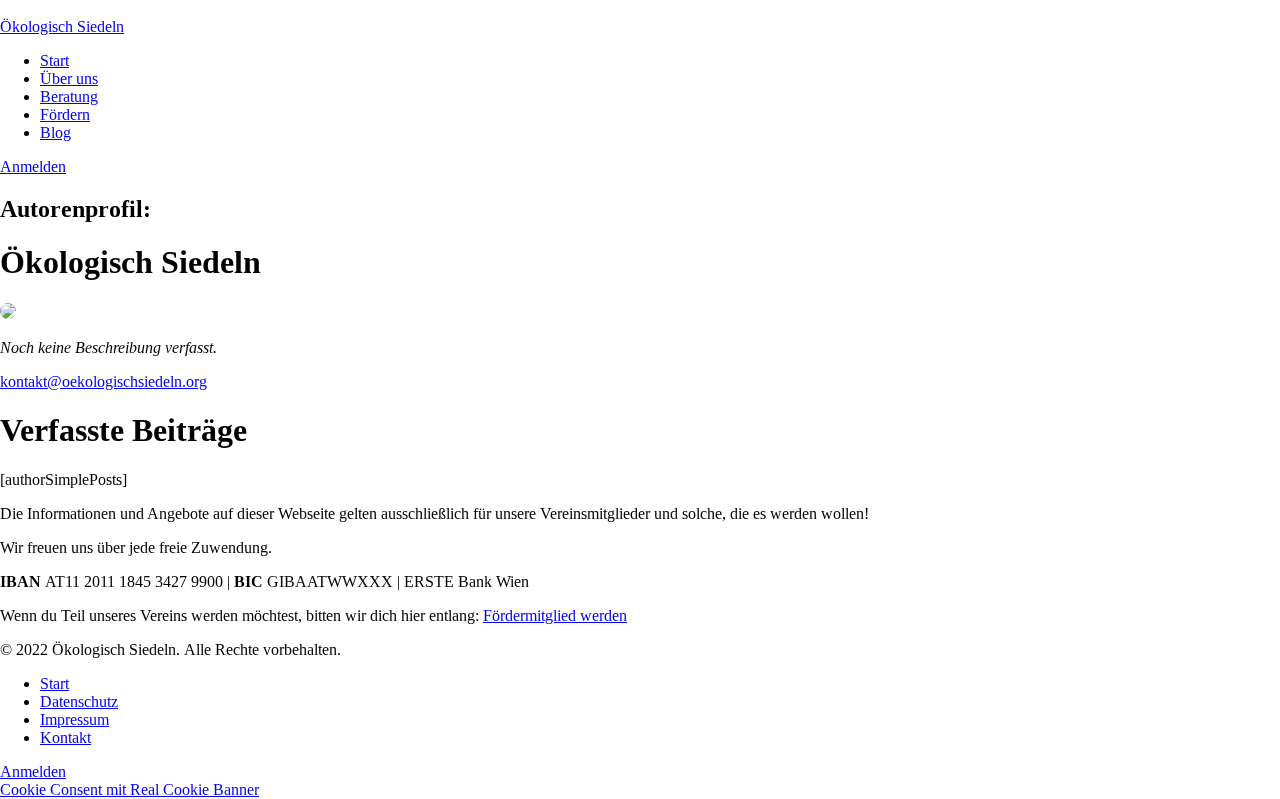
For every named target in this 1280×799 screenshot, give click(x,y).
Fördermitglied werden (555, 615)
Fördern (65, 114)
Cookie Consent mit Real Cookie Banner (129, 789)
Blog (55, 132)
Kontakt (65, 737)
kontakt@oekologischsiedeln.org (103, 381)
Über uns (69, 78)
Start (54, 60)
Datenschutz (79, 701)
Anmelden (33, 166)
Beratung (69, 96)
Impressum (74, 719)
